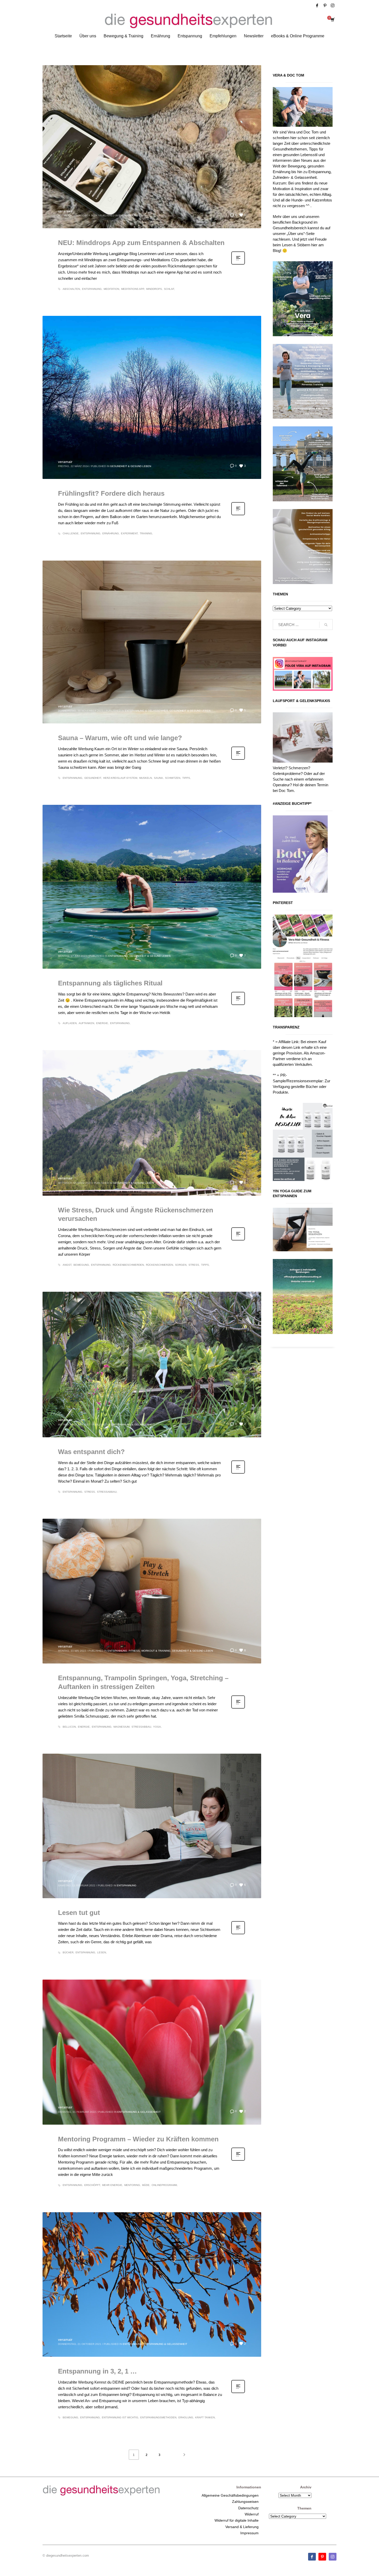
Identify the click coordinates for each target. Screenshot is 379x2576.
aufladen (70, 1023)
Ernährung (111, 533)
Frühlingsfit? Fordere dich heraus (111, 493)
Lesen (102, 1952)
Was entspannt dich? (91, 1452)
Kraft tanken (205, 2417)
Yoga (157, 1727)
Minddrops (154, 289)
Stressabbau (107, 1492)
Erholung (186, 2417)
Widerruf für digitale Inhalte (237, 2520)
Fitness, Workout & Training (150, 1651)
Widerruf (252, 2514)
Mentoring (132, 2185)
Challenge (71, 533)
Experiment (129, 533)
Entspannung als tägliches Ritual (110, 983)
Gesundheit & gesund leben (131, 466)
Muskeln (146, 778)
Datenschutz (248, 2508)
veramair (65, 211)
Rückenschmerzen (159, 1265)
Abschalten (71, 289)
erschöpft (92, 2185)
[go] (326, 625)
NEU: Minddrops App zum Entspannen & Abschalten (141, 243)
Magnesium (121, 1727)
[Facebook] (317, 5)
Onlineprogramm (164, 2185)
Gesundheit (93, 778)
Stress (194, 1265)
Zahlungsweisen (245, 2502)
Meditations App (133, 289)
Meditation (111, 289)
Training (146, 533)
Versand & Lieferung (242, 2527)
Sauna (158, 778)
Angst (67, 1265)
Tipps (186, 778)
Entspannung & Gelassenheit (146, 711)
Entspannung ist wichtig (120, 2417)
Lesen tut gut (79, 1913)
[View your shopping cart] (332, 20)
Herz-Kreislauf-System (120, 778)
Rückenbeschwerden (128, 1265)
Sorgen (181, 1265)
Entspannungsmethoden (158, 2417)
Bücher (68, 1952)
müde (146, 2185)
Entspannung (128, 216)
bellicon (69, 1727)
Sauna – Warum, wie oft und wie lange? (120, 738)
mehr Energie (112, 2185)
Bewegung (81, 1265)
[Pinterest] (325, 5)
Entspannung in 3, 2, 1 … (97, 2371)
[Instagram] (333, 5)
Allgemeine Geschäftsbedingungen (230, 2495)
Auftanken (86, 1023)
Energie (102, 1023)
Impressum (249, 2533)
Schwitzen (173, 778)
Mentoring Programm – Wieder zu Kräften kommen (138, 2139)
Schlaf (169, 289)
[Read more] (238, 264)
